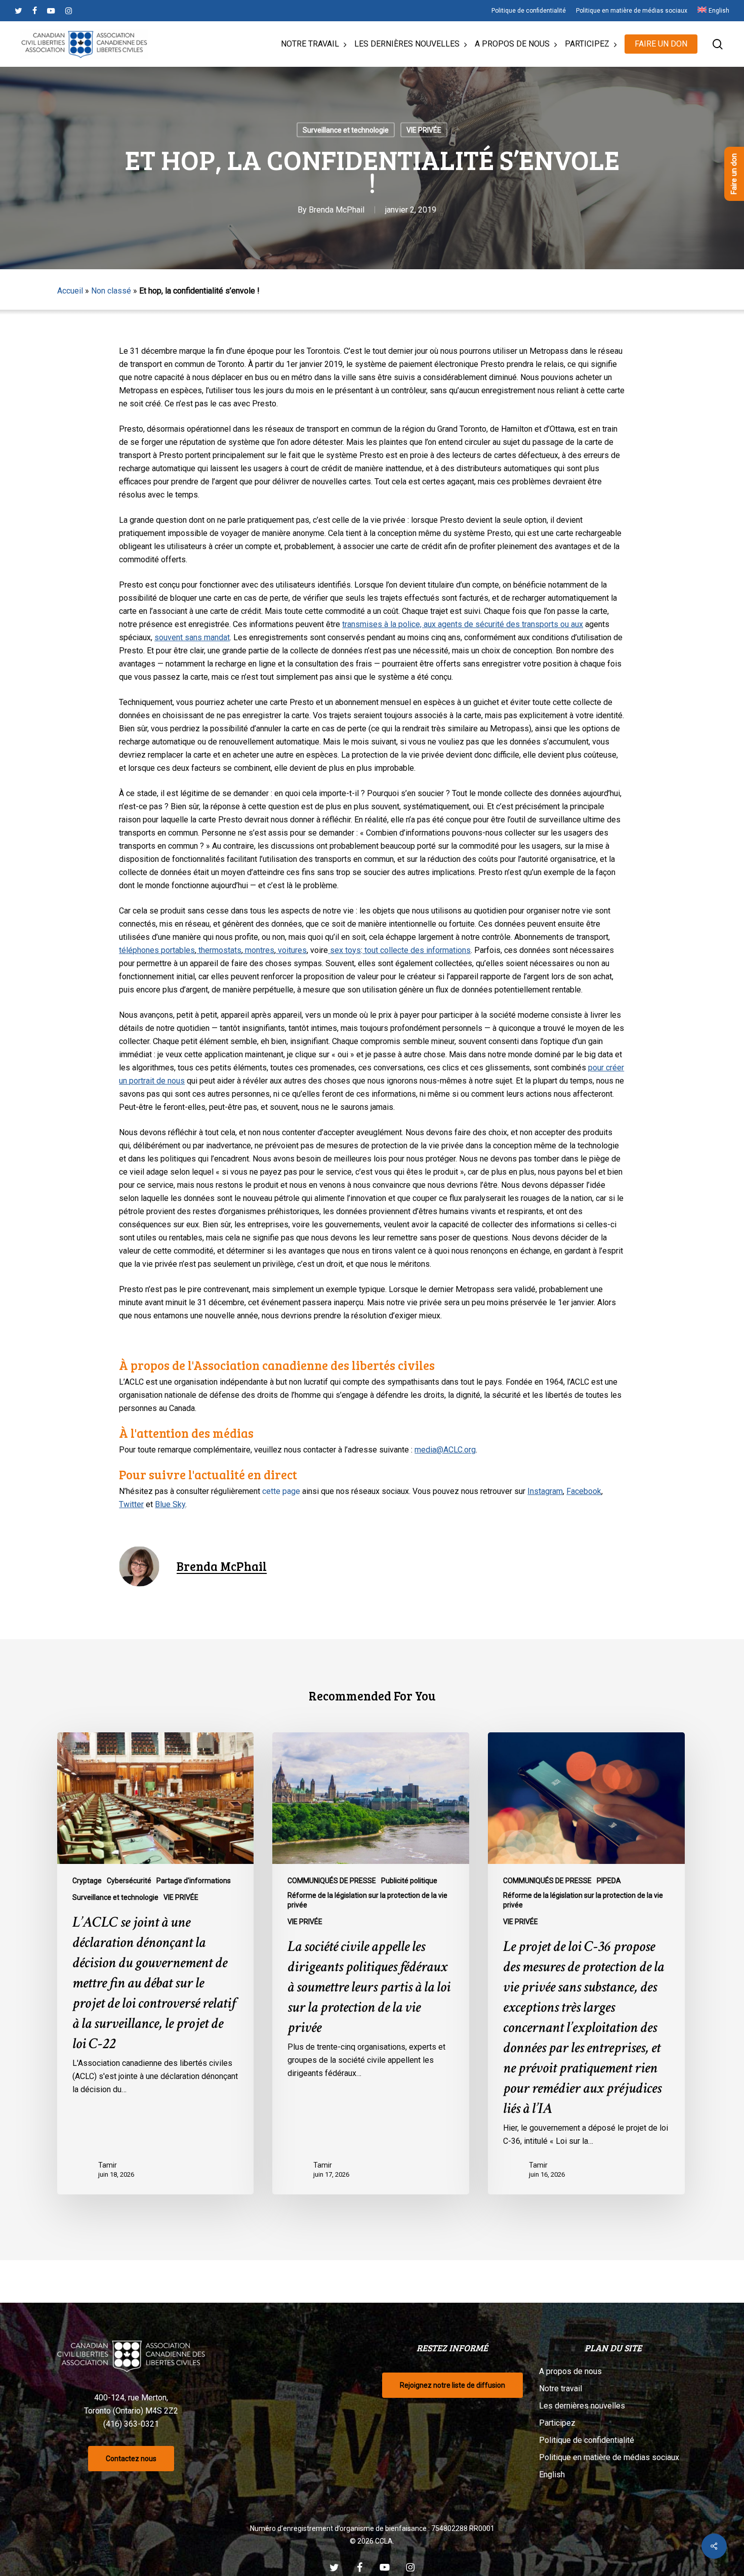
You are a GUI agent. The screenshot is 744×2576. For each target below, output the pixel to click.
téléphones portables (157, 950)
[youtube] (51, 11)
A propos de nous (570, 2371)
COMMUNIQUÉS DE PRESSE (332, 1881)
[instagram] (69, 11)
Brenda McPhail (337, 210)
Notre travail (561, 2388)
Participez (557, 2423)
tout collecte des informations (417, 950)
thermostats (219, 950)
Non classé (111, 291)
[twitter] (18, 11)
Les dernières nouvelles (582, 2406)
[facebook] (35, 11)
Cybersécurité (129, 1881)
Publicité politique (409, 1881)
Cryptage (87, 1881)
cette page (281, 1491)
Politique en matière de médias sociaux (609, 2457)
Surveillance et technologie (346, 130)
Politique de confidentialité (587, 2440)
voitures (291, 950)
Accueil (70, 291)
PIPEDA (609, 1881)
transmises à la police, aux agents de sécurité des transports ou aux (463, 624)
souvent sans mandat (192, 637)
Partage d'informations (194, 1881)
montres (259, 950)
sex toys (344, 950)
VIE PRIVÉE (424, 130)
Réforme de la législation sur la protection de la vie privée (367, 1900)
